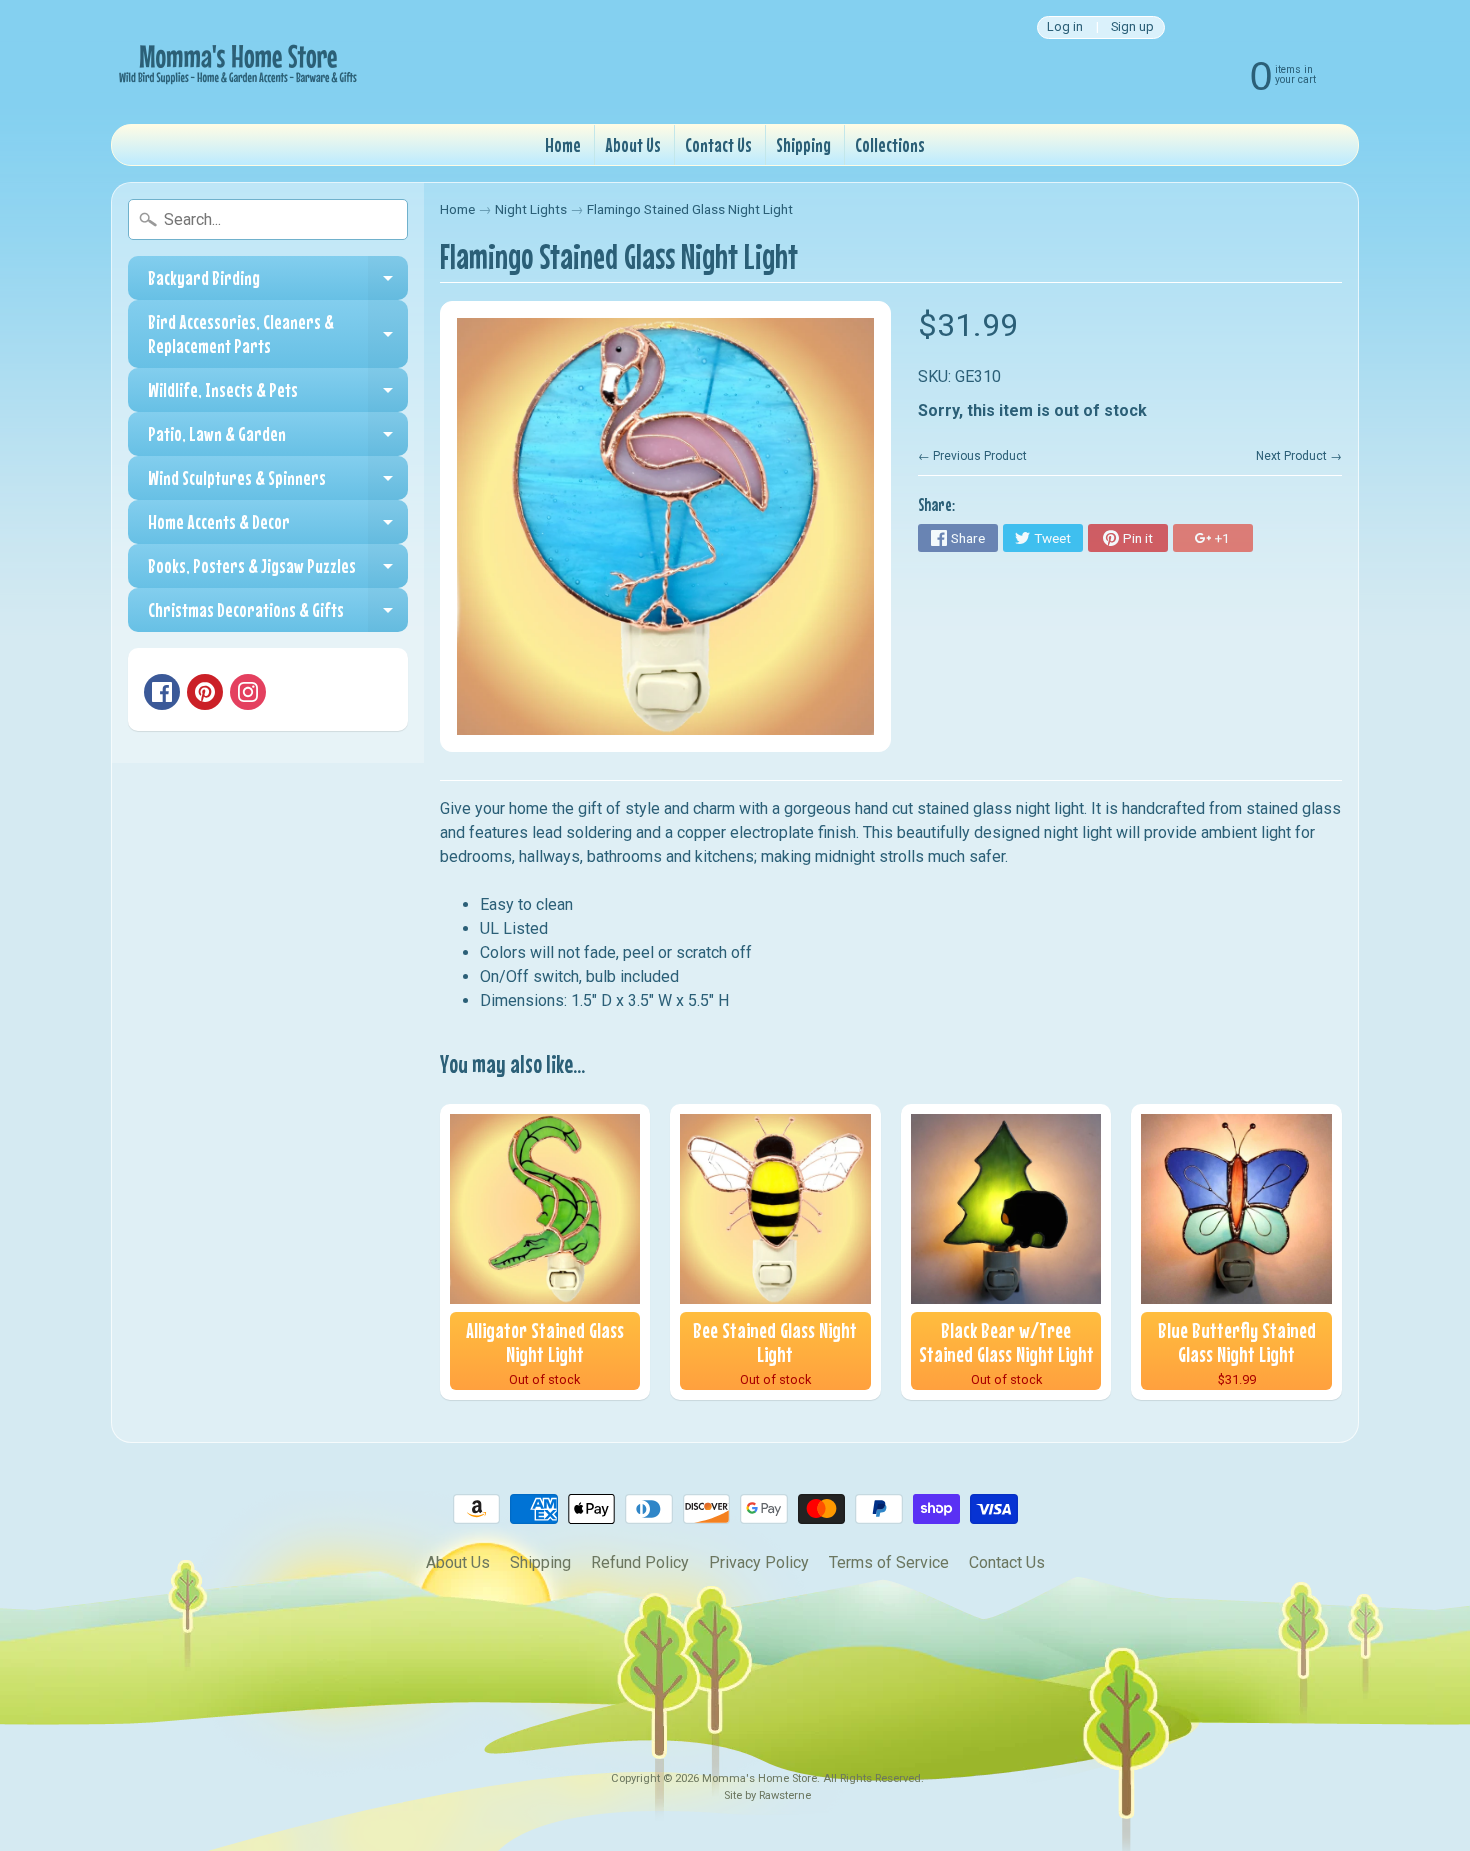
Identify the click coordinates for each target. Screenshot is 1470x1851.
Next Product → (1299, 456)
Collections (890, 144)
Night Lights (531, 209)
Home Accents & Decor (278, 527)
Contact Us (718, 144)
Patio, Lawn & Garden (278, 439)
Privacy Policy (759, 1562)
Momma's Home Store (759, 1778)
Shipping (803, 144)
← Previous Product (972, 456)
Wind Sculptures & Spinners (278, 483)
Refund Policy (640, 1562)
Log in (1065, 27)
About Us (633, 144)
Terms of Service (889, 1562)
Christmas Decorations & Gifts (278, 615)
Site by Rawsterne (767, 1795)
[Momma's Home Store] (236, 62)
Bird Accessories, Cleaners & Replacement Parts (278, 334)
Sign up (1132, 27)
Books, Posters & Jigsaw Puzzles (278, 571)
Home (563, 144)
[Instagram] (248, 692)
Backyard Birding (278, 283)
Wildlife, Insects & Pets (278, 395)
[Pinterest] (205, 692)
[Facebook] (162, 692)
